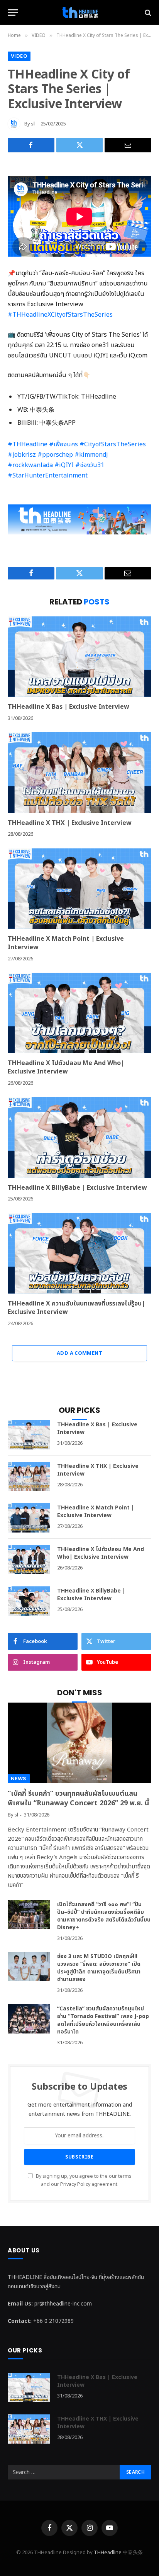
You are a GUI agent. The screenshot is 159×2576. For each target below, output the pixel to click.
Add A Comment (79, 1353)
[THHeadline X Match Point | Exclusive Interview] (79, 889)
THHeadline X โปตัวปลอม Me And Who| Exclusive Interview (66, 1067)
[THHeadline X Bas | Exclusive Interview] (79, 657)
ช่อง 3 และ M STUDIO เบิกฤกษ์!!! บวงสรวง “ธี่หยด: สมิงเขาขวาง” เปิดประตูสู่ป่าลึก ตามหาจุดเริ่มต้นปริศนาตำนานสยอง (99, 1968)
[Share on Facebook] (31, 145)
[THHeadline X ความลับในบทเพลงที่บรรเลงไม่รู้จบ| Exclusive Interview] (79, 1253)
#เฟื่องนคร (63, 444)
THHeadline (108, 2553)
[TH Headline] (79, 13)
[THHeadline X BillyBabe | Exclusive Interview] (79, 1137)
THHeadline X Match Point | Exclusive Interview (66, 943)
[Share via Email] (128, 145)
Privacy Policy (75, 2185)
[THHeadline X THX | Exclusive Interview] (79, 772)
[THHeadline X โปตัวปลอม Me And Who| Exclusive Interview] (79, 1013)
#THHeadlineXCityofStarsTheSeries (60, 315)
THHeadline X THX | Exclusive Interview (70, 823)
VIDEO (19, 56)
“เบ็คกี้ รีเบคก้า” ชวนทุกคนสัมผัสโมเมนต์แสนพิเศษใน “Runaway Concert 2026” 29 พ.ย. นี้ (78, 1798)
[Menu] (13, 13)
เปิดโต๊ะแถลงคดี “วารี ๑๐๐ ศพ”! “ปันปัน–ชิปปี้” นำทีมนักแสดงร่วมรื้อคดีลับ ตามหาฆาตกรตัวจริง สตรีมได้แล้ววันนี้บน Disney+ (104, 1916)
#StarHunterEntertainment (48, 476)
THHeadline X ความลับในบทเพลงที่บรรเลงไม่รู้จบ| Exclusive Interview (76, 1308)
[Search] (147, 13)
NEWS (19, 1779)
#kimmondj (91, 455)
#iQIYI (64, 465)
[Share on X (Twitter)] (80, 145)
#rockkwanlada (30, 465)
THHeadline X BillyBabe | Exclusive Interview (77, 1188)
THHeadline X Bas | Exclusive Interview (69, 707)
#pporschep (55, 455)
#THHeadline (28, 444)
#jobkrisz (22, 455)
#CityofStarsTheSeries (113, 444)
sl (33, 124)
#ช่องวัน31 (90, 465)
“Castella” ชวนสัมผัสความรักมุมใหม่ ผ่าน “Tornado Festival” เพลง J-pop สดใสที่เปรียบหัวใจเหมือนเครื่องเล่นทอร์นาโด (103, 2020)
